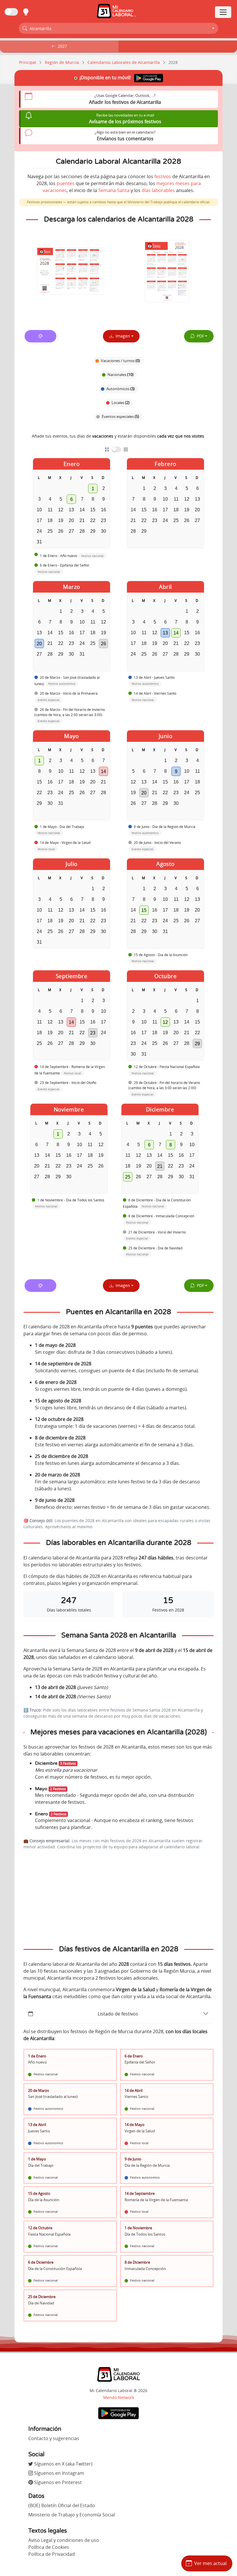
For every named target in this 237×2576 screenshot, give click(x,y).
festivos (163, 176)
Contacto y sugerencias (54, 2438)
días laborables (158, 190)
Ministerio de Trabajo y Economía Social (72, 2515)
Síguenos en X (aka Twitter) (63, 2464)
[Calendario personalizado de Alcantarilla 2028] (40, 336)
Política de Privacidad (52, 2554)
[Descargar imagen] (70, 271)
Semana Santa (114, 190)
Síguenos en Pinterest (57, 2482)
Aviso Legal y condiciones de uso (64, 2540)
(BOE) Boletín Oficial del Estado (62, 2505)
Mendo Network (119, 2397)
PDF (199, 336)
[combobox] (118, 28)
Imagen (122, 336)
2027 (62, 46)
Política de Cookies (49, 2547)
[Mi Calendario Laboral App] (118, 2413)
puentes (66, 183)
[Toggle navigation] (223, 12)
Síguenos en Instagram (59, 2473)
